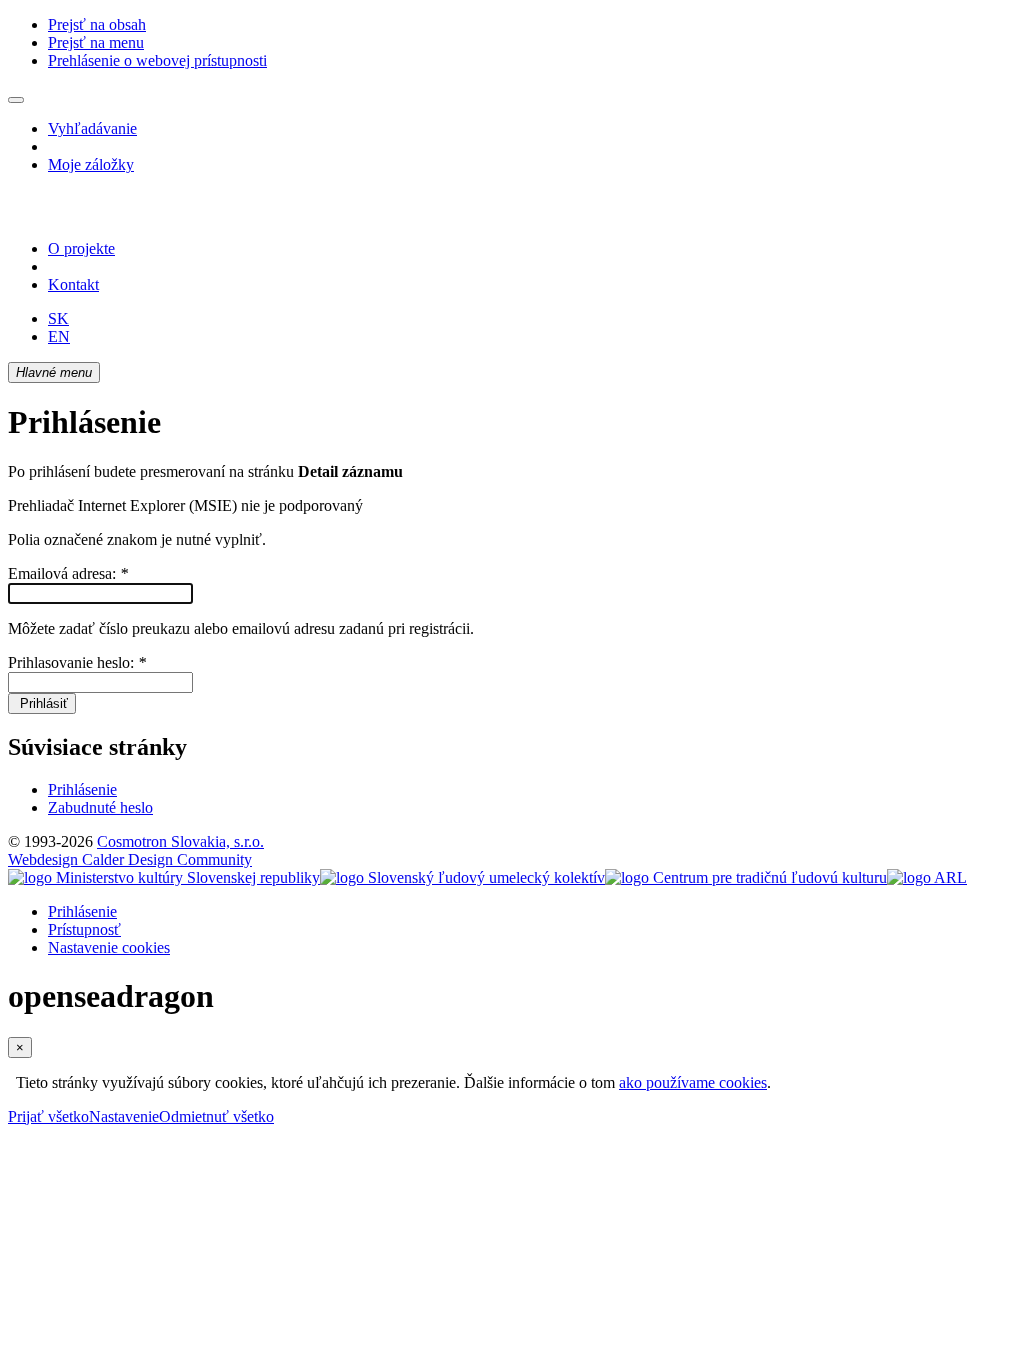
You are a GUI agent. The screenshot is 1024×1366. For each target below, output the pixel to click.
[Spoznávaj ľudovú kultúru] (133, 214)
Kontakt (73, 284)
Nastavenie (124, 1116)
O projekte (81, 248)
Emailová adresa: (68, 573)
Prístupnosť (84, 929)
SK (58, 318)
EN (59, 336)
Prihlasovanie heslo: (77, 662)
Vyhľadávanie (92, 128)
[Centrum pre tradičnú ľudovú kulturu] (746, 877)
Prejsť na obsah (97, 24)
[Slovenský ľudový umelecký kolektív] (462, 877)
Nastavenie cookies (109, 947)
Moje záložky (91, 164)
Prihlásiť (42, 703)
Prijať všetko (48, 1116)
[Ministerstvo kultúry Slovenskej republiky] (164, 877)
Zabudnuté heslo (100, 807)
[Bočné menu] (16, 100)
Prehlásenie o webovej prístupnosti (157, 60)
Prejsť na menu (96, 42)
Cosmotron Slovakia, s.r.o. (180, 841)
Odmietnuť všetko (216, 1116)
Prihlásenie (82, 789)
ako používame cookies (693, 1082)
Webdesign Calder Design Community (130, 859)
